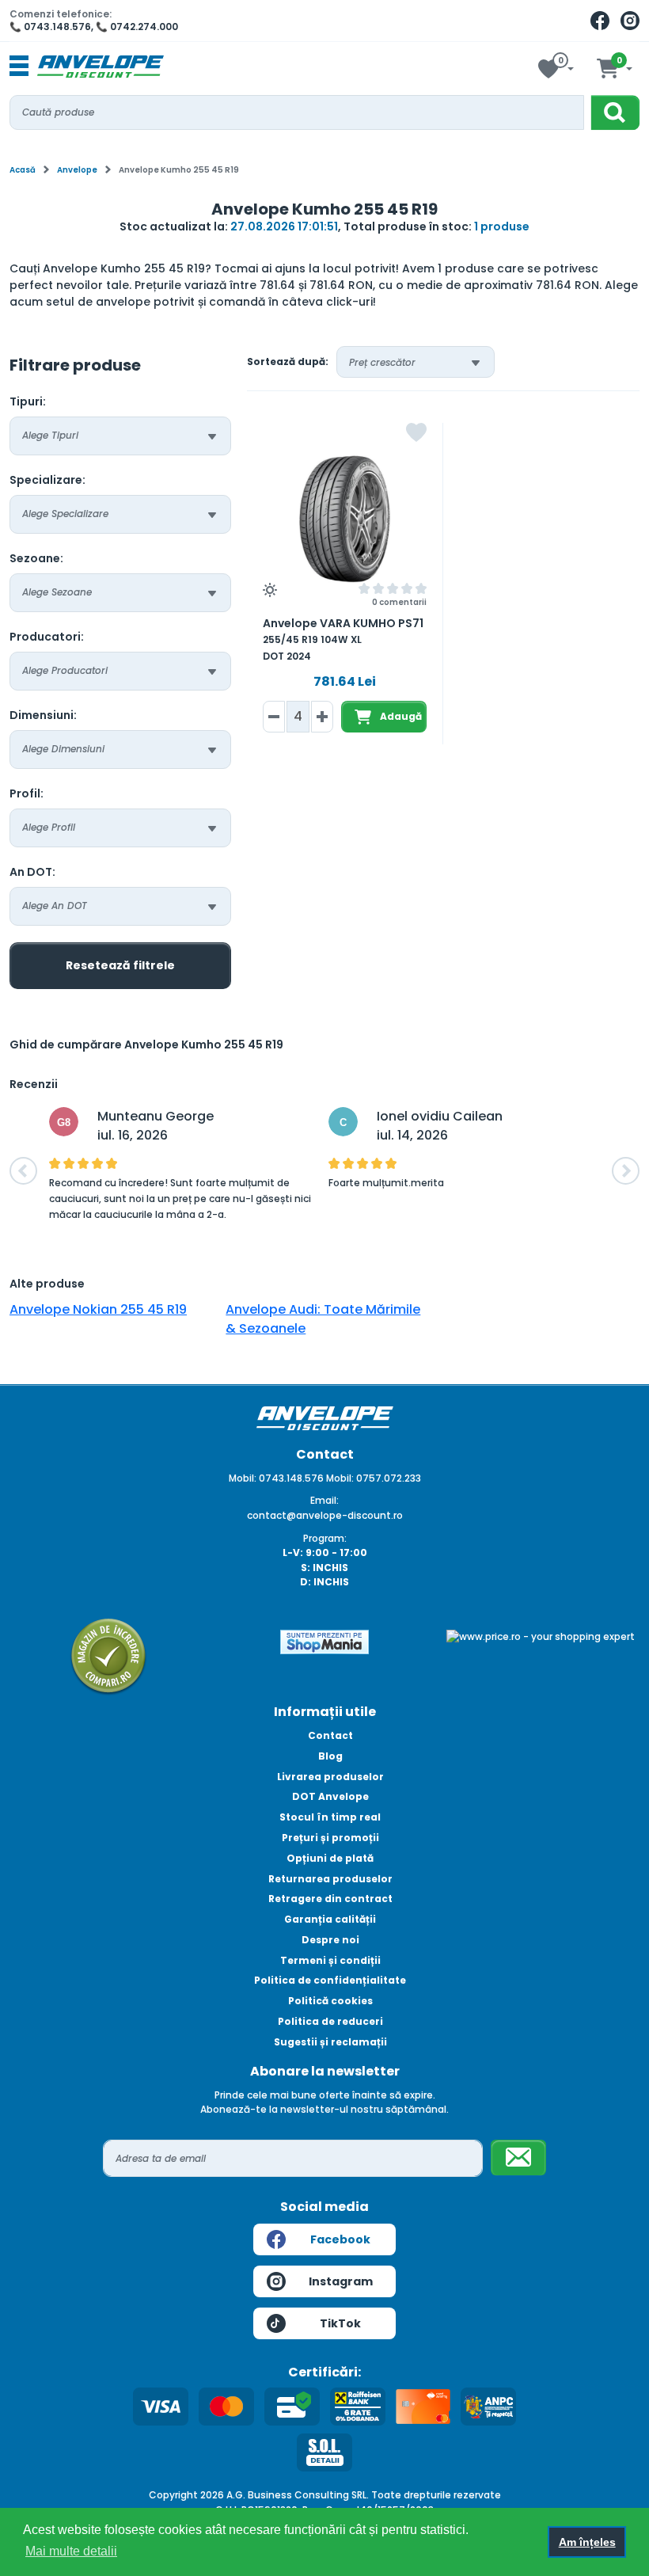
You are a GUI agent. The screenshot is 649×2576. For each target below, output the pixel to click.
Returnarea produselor (330, 1879)
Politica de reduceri (330, 2021)
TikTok (340, 2323)
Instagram (341, 2281)
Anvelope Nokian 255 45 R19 (98, 1309)
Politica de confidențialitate (330, 1980)
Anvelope (77, 170)
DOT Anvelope (330, 1796)
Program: (325, 1538)
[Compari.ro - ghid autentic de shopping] (108, 1655)
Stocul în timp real (330, 1817)
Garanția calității (330, 1919)
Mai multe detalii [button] (71, 2551)
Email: (324, 1500)
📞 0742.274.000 (137, 27)
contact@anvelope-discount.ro (325, 1515)
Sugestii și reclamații (330, 2042)
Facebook (340, 2239)
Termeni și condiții (330, 1960)
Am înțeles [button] (587, 2542)
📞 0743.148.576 (50, 27)
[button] (23, 1171)
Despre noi (330, 1940)
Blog (330, 1756)
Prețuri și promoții (330, 1838)
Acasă (23, 170)
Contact (330, 1735)
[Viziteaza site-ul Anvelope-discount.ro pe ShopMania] (324, 1641)
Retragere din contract (330, 1899)
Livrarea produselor (330, 1777)
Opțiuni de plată (330, 1858)
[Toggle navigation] (19, 67)
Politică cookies (330, 2001)
